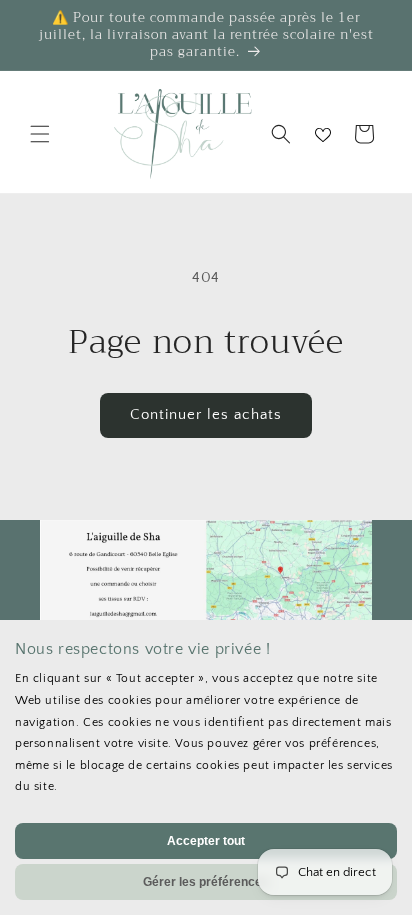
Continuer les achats (206, 414)
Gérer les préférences (206, 882)
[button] (40, 134)
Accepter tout (206, 841)
